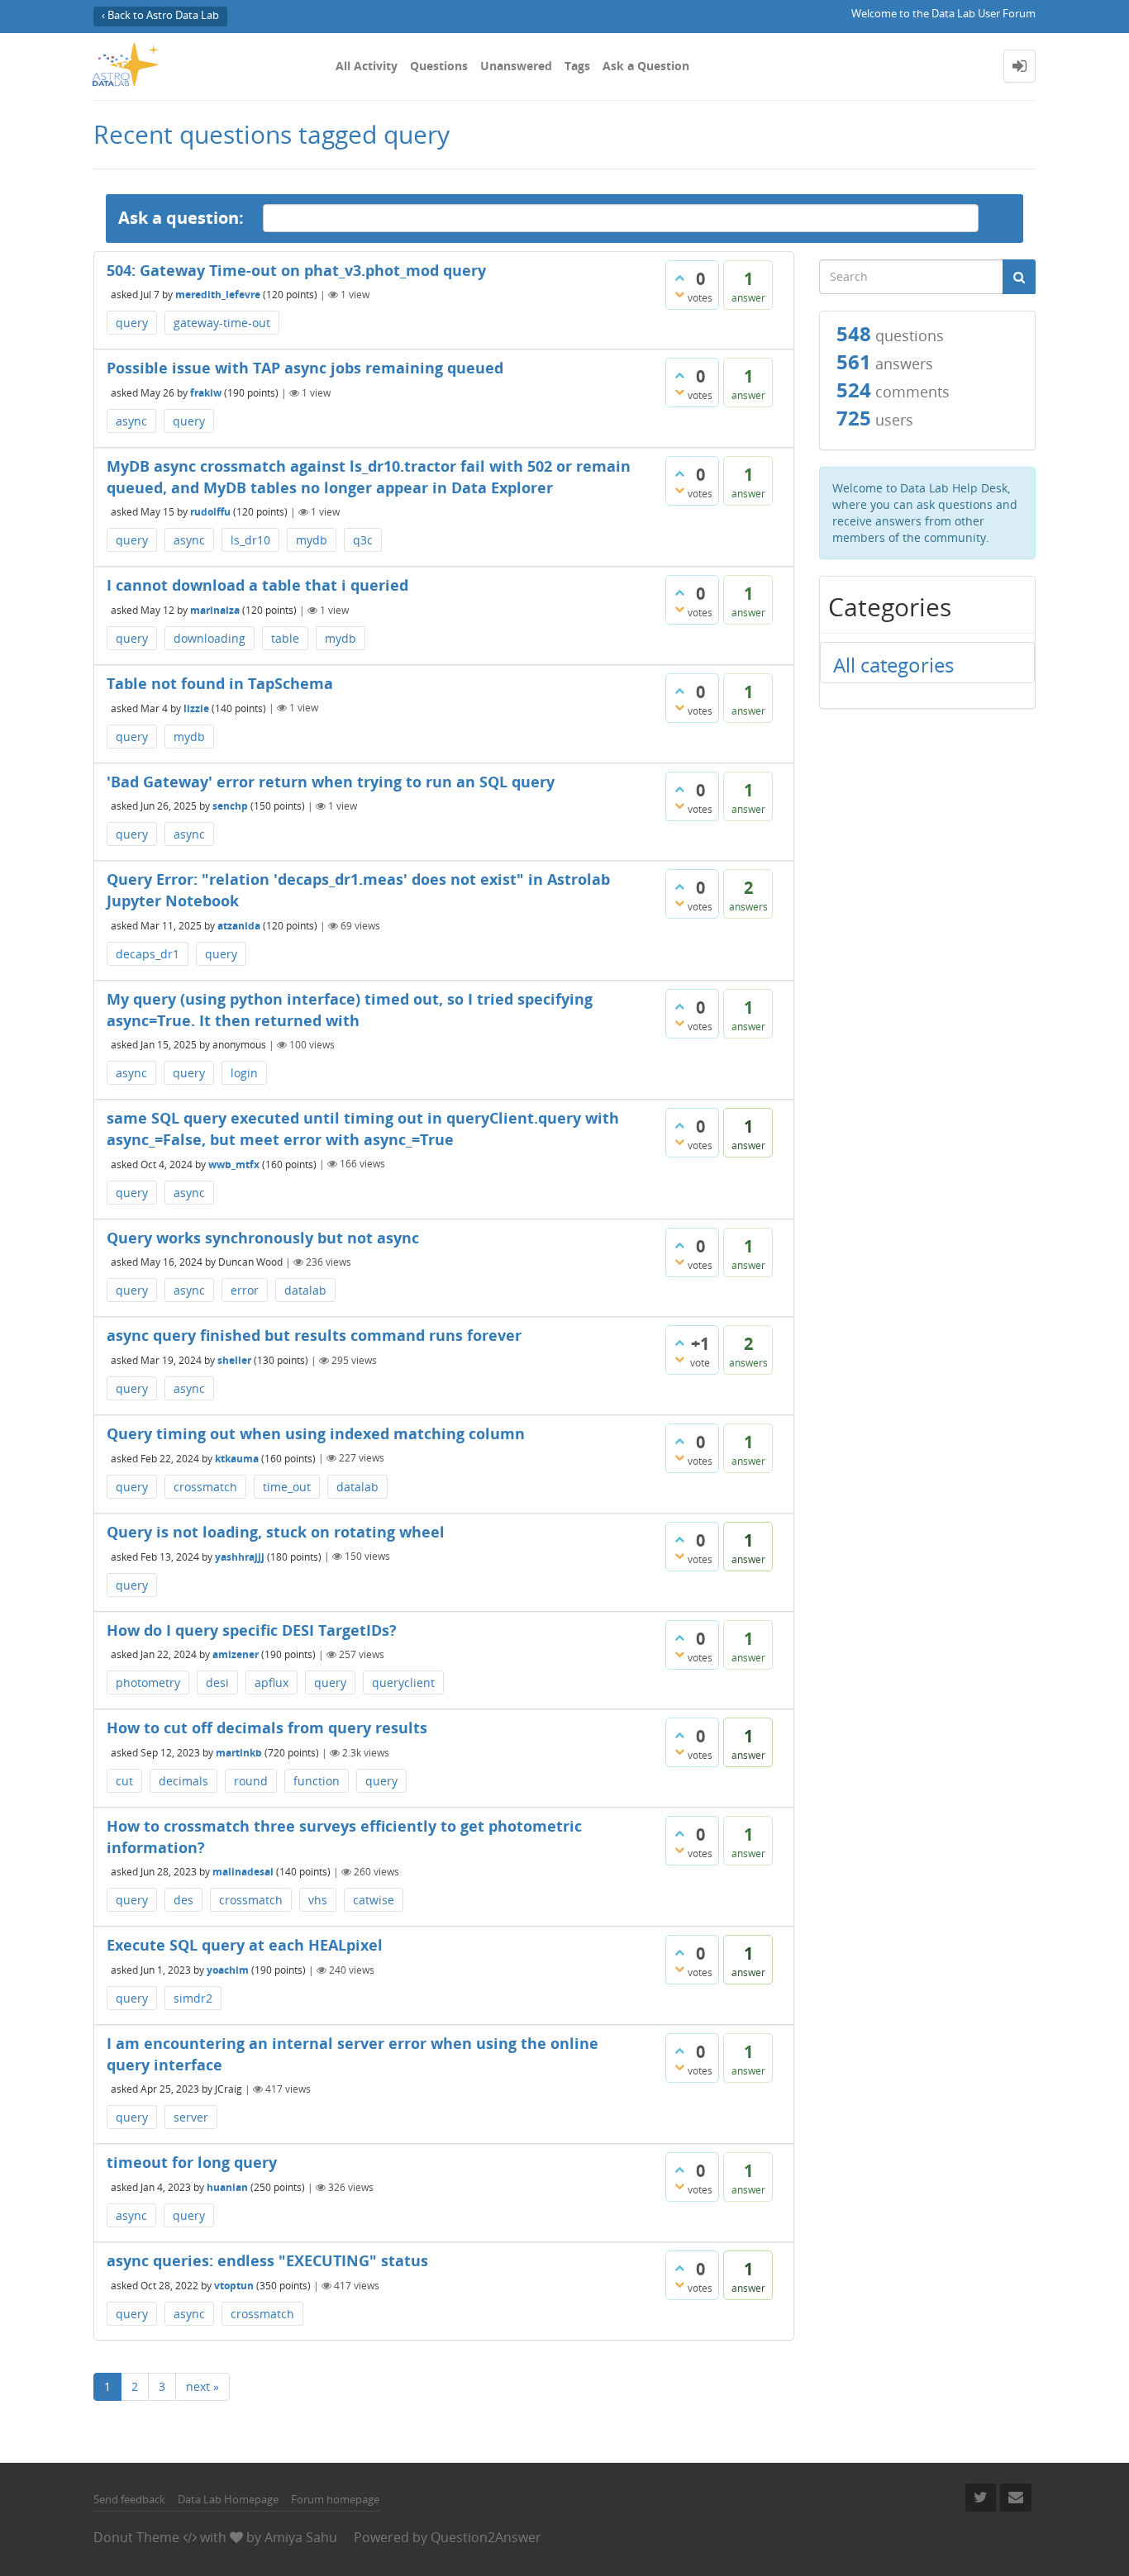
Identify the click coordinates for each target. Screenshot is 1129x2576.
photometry (148, 1682)
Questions (439, 66)
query (132, 323)
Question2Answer (486, 2537)
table (285, 638)
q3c (363, 540)
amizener (236, 1654)
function (317, 1781)
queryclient (403, 1682)
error (245, 1290)
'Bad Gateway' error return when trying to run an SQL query (331, 782)
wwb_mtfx (234, 1164)
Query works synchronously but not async (263, 1238)
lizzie (196, 708)
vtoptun (234, 2286)
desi (217, 1682)
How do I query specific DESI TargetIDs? (252, 1630)
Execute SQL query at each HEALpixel (245, 1945)
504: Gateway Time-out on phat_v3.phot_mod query (296, 270)
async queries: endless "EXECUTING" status (267, 2260)
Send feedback (129, 2499)
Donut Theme (136, 2537)
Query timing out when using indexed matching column (316, 1433)
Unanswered (516, 66)
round (251, 1781)
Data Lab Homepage (228, 2499)
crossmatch (205, 1487)
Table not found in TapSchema (220, 683)
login (244, 1073)
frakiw (206, 393)
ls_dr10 (250, 540)
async (131, 421)
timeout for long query (192, 2162)
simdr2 (193, 1998)
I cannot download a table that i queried (257, 585)
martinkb (239, 1753)
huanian (227, 2187)
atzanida (239, 926)
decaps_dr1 (148, 954)
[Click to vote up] (679, 278)
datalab (305, 1290)
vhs (318, 1900)
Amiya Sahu (301, 2537)
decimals (183, 1781)
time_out (287, 1487)
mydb (312, 540)
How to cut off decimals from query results (267, 1728)
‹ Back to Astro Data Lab (160, 15)
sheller (234, 1360)
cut (124, 1781)
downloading (210, 638)
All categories (893, 665)
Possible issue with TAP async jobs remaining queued (305, 368)
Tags (577, 66)
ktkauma (237, 1458)
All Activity (367, 66)
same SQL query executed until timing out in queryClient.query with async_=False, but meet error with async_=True (363, 1129)
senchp (230, 806)
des (183, 1900)
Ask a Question (646, 66)
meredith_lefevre (218, 295)
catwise (374, 1900)
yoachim (228, 1970)
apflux (272, 1682)
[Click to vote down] (679, 294)
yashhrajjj (240, 1556)
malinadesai (243, 1872)
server (191, 2117)
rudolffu (210, 512)
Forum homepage (335, 2499)
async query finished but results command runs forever (314, 1335)
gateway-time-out (222, 323)
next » (202, 2386)
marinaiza (215, 610)
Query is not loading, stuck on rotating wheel (276, 1532)
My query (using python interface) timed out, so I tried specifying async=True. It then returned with (350, 1010)
